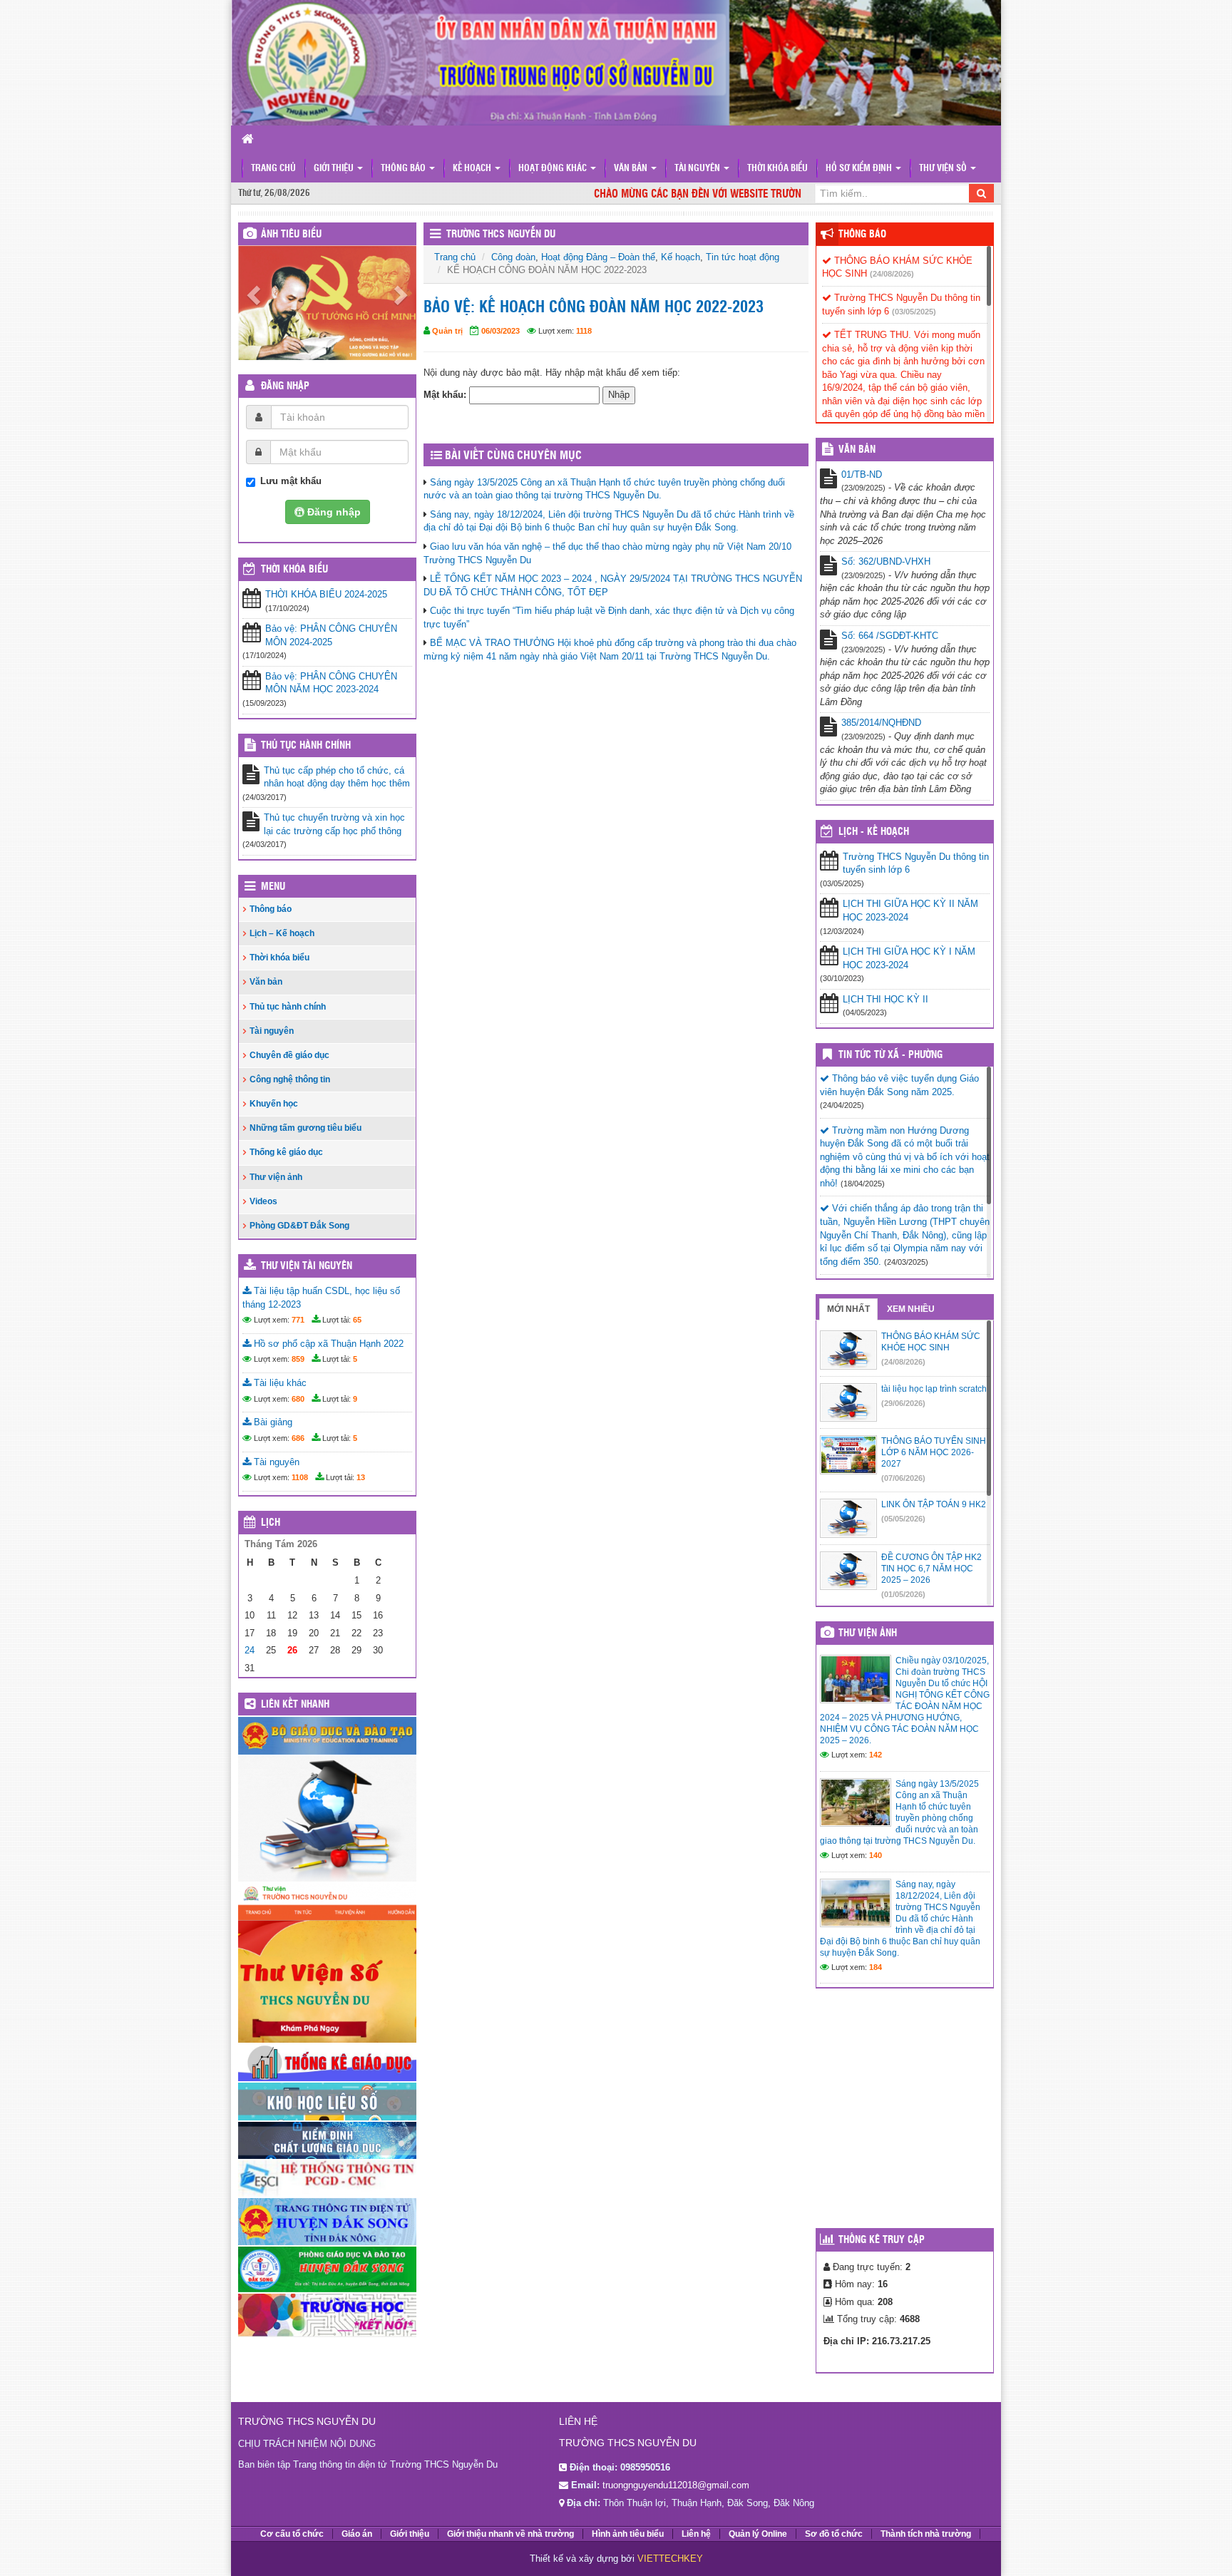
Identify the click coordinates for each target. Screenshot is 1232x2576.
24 (250, 1650)
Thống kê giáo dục (286, 1152)
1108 (300, 1477)
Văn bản (632, 169)
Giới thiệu (335, 169)
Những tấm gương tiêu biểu (306, 1128)
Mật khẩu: (446, 395)
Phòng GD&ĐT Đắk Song (299, 1226)
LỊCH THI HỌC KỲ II (885, 999)
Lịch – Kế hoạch (282, 933)
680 (298, 1399)
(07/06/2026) (903, 1478)
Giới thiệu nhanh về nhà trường (510, 2534)
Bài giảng (272, 1422)
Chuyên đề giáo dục (289, 1055)
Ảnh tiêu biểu (291, 235)
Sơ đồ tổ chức (834, 2534)
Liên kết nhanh (295, 1705)
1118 (584, 331)
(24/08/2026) (892, 274)
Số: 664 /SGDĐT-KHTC (890, 636)
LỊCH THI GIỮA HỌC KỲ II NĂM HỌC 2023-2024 (910, 910)
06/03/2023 (500, 331)
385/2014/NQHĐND (881, 723)
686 (298, 1438)
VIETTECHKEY (670, 2559)
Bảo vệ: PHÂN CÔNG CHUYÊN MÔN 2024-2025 (331, 635)
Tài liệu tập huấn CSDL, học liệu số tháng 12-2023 (321, 1298)
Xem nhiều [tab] (911, 1309)
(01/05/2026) (903, 1594)
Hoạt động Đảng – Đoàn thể (598, 257)
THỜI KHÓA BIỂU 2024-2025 (326, 594)
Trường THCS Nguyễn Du (501, 235)
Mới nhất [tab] (848, 1309)
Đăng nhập (285, 386)
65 (357, 1320)
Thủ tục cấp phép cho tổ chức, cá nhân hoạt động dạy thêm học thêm (337, 777)
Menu (273, 887)
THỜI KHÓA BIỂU (294, 570)
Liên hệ (696, 2534)
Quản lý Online (758, 2534)
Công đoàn (513, 257)
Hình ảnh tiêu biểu (628, 2534)
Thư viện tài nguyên (307, 1266)
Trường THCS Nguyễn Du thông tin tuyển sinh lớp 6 (916, 863)
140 (876, 1855)
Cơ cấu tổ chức (292, 2534)
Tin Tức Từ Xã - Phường (890, 1055)
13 (361, 1477)
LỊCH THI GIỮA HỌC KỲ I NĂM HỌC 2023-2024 (909, 958)
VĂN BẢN (857, 450)
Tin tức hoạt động (743, 257)
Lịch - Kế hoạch (874, 832)
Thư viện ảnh (276, 1177)
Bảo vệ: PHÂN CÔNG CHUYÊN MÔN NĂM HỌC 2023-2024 (331, 683)
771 (298, 1320)
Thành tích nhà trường (926, 2534)
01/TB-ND (862, 474)
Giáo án (357, 2534)
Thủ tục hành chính (306, 746)
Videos (263, 1201)
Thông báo (404, 169)
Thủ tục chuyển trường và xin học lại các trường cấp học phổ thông (334, 824)
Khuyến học (274, 1104)
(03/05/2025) (914, 312)
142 (876, 1755)
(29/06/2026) (903, 1403)
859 (298, 1359)
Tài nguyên (698, 169)
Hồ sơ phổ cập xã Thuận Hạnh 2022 (327, 1344)
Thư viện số (944, 169)
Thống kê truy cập (882, 2240)
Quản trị (447, 331)
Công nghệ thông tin (290, 1079)
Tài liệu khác (279, 1383)
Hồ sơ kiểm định (860, 169)
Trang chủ (273, 169)
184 (876, 1967)
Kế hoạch (473, 169)
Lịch (271, 1523)
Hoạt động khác (554, 169)
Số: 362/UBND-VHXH (886, 561)
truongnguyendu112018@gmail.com (676, 2485)
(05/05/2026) (903, 1519)
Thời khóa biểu (777, 169)
